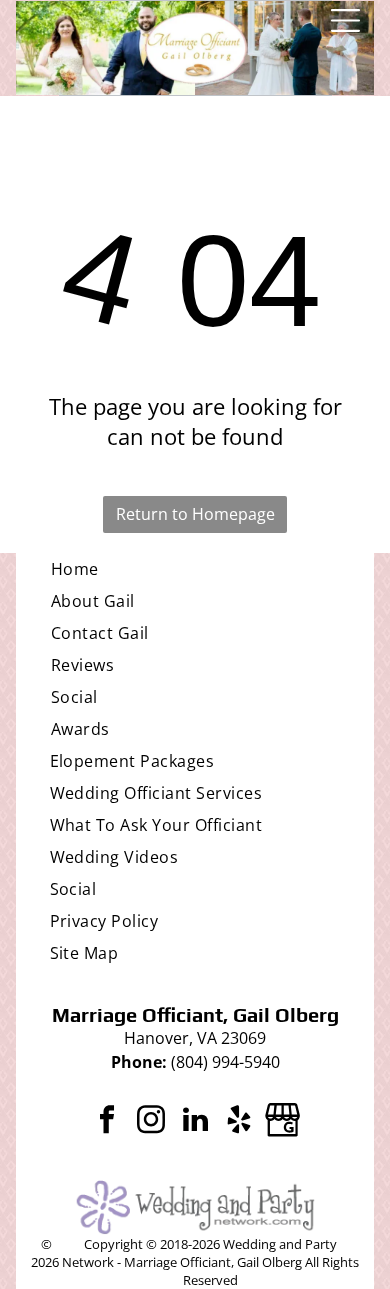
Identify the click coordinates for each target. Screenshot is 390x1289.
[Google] (283, 1122)
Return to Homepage (195, 514)
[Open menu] (345, 20)
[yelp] (239, 1122)
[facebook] (107, 1122)
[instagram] (151, 1122)
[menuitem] (195, 569)
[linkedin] (195, 1122)
